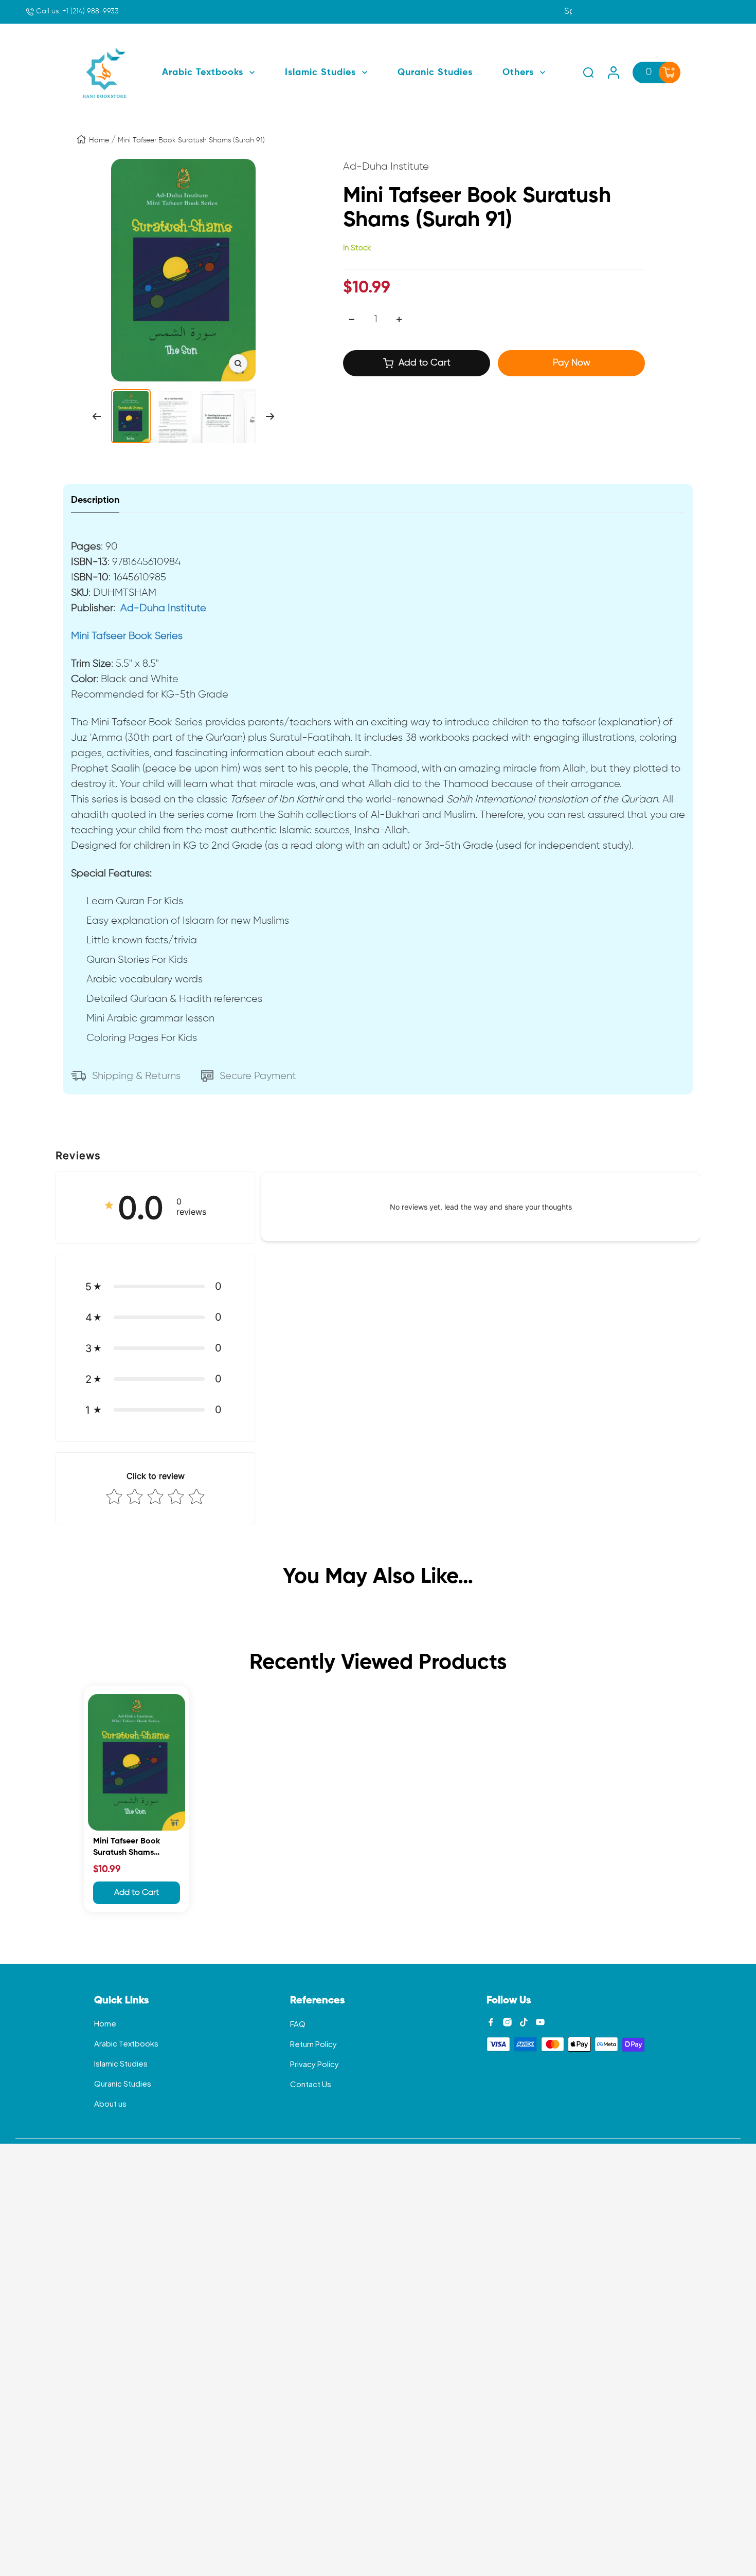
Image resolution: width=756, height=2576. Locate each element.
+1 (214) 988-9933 (76, 11)
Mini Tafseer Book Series (127, 636)
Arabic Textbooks (126, 2043)
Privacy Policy (314, 2064)
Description (95, 500)
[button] (155, 1286)
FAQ (298, 2024)
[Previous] (96, 416)
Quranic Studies (123, 2083)
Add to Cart (137, 1893)
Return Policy (313, 2044)
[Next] (270, 416)
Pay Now (572, 363)
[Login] (614, 72)
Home (99, 140)
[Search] (588, 72)
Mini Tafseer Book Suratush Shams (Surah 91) (127, 1848)
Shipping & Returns (136, 1076)
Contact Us (311, 2084)
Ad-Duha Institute (163, 608)
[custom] (491, 2022)
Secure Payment (258, 1076)
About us (110, 2103)
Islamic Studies (121, 2063)
